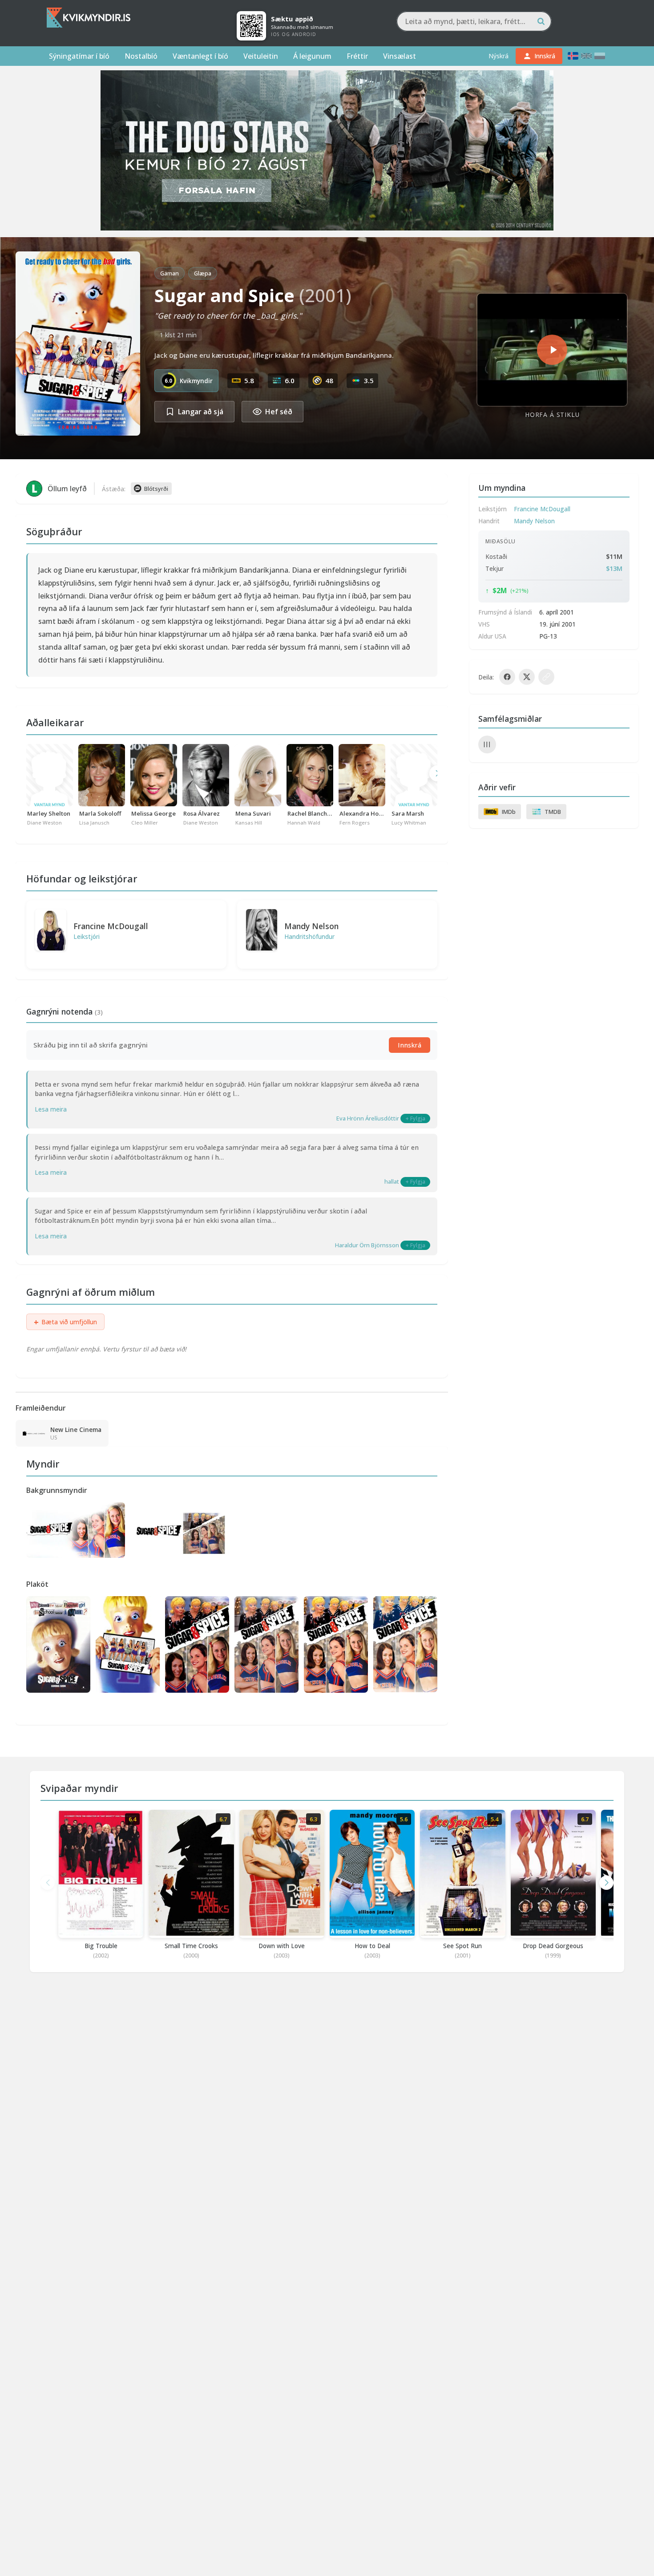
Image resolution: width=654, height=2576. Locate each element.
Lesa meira (51, 1109)
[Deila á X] (527, 677)
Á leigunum (312, 56)
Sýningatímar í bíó (79, 56)
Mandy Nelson (311, 926)
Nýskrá (499, 56)
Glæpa (203, 273)
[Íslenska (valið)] (573, 56)
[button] (606, 1883)
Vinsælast (400, 56)
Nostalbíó (141, 56)
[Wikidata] (487, 744)
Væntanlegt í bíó (200, 56)
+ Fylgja (415, 1118)
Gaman (170, 273)
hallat (392, 1181)
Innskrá (410, 1045)
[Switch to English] (586, 56)
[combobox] (474, 21)
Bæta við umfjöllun (65, 1322)
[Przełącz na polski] (600, 56)
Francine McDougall (111, 926)
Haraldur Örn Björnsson (367, 1245)
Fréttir (357, 56)
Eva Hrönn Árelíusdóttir (368, 1118)
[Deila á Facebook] (507, 677)
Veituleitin (261, 56)
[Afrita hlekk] (546, 677)
